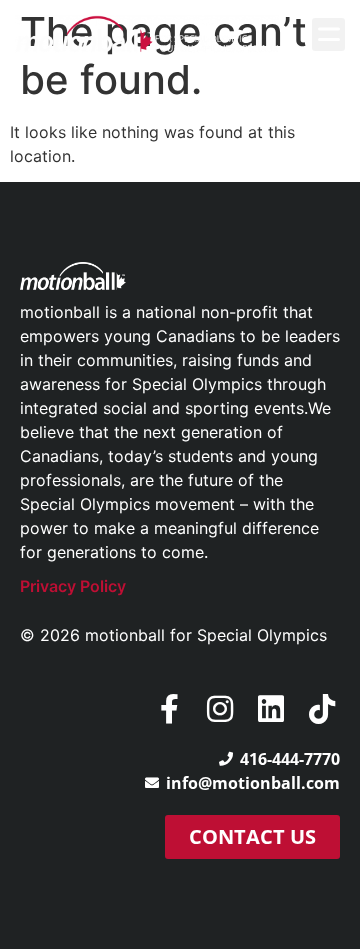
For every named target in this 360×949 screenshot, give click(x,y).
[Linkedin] (271, 709)
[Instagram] (220, 709)
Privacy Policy (73, 586)
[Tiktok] (322, 709)
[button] (328, 34)
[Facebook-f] (169, 709)
